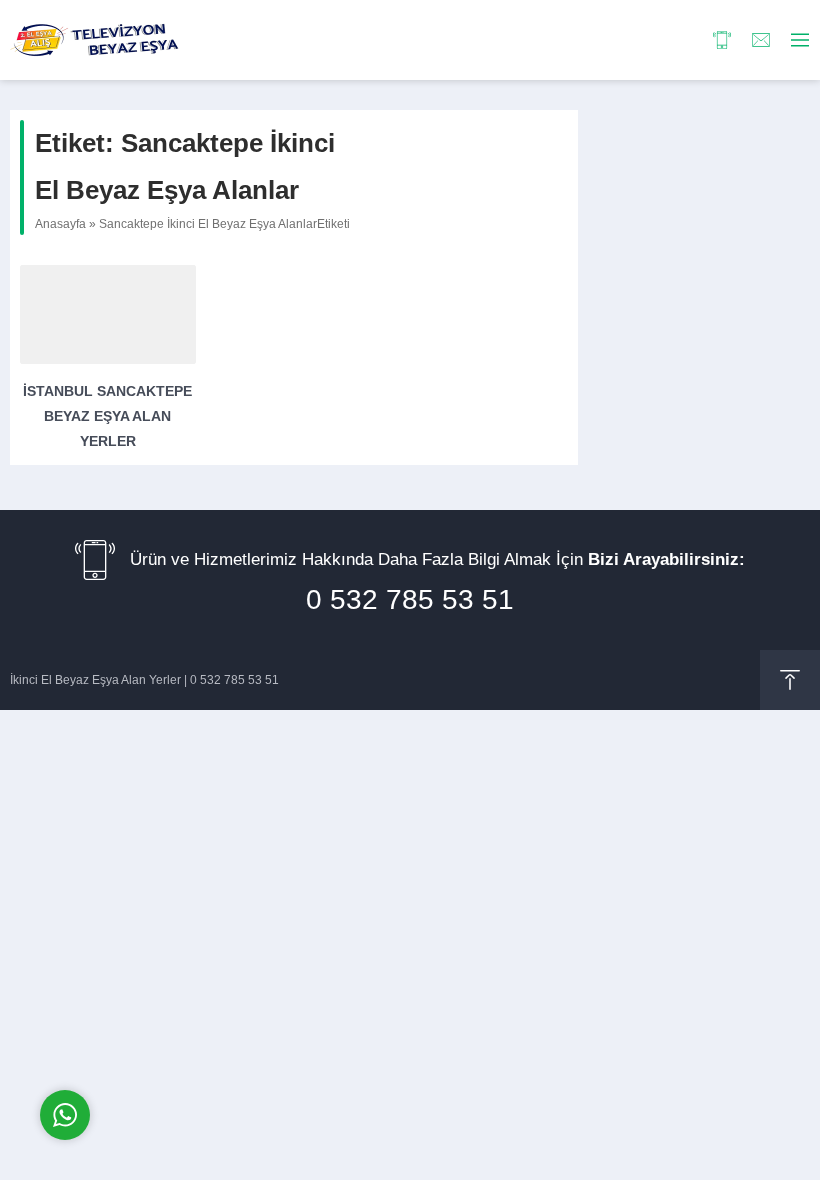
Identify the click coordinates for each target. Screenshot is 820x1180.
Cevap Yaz (190, 1030)
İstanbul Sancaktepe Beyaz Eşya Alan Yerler (107, 416)
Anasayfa (60, 224)
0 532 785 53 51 (410, 599)
